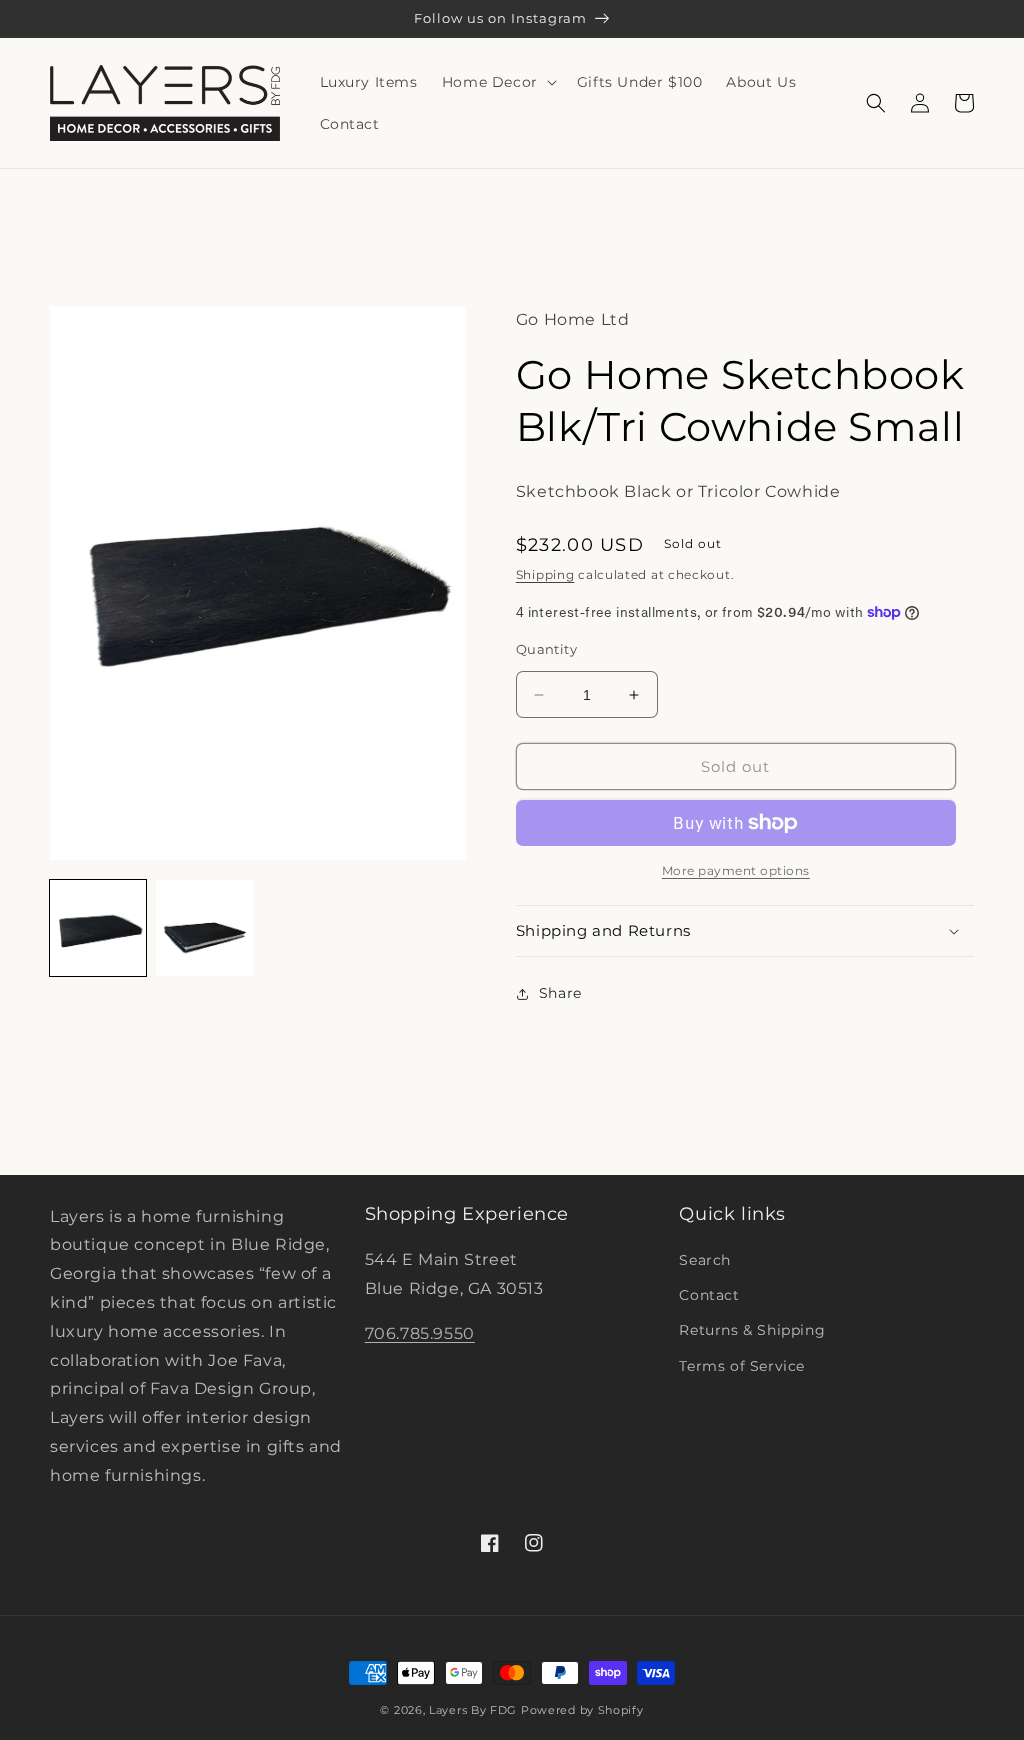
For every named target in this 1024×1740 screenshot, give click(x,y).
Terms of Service (742, 1366)
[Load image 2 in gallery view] (204, 928)
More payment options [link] (736, 870)
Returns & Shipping (752, 1330)
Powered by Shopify (582, 1710)
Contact (709, 1295)
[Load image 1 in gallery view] (98, 928)
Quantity (546, 649)
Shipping (545, 574)
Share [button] (560, 993)
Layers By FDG (473, 1710)
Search (705, 1260)
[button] (497, 82)
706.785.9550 (420, 1333)
